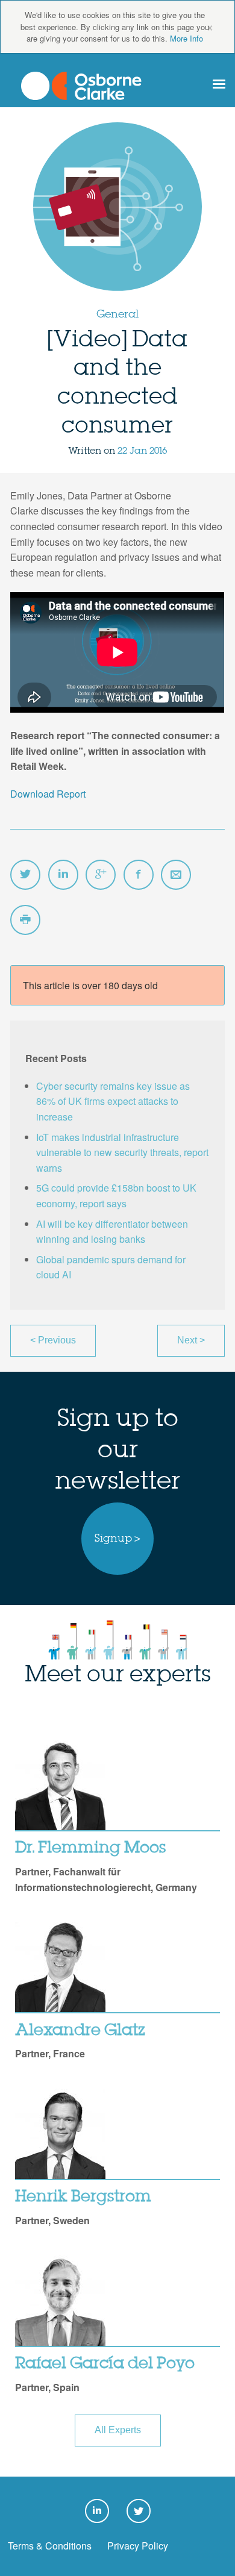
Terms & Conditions (50, 2546)
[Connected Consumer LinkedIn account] (63, 875)
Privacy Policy (138, 2546)
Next (191, 1340)
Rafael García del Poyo (105, 2364)
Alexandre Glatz (80, 2031)
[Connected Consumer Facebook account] (139, 875)
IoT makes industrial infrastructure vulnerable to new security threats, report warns (122, 1152)
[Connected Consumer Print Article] (25, 920)
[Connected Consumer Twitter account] (25, 875)
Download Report (48, 794)
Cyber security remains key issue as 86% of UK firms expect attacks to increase (113, 1101)
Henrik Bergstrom (83, 2197)
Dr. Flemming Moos (90, 1848)
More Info (186, 38)
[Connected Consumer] (81, 86)
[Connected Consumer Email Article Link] (176, 875)
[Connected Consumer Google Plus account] (101, 875)
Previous (53, 1340)
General (117, 314)
